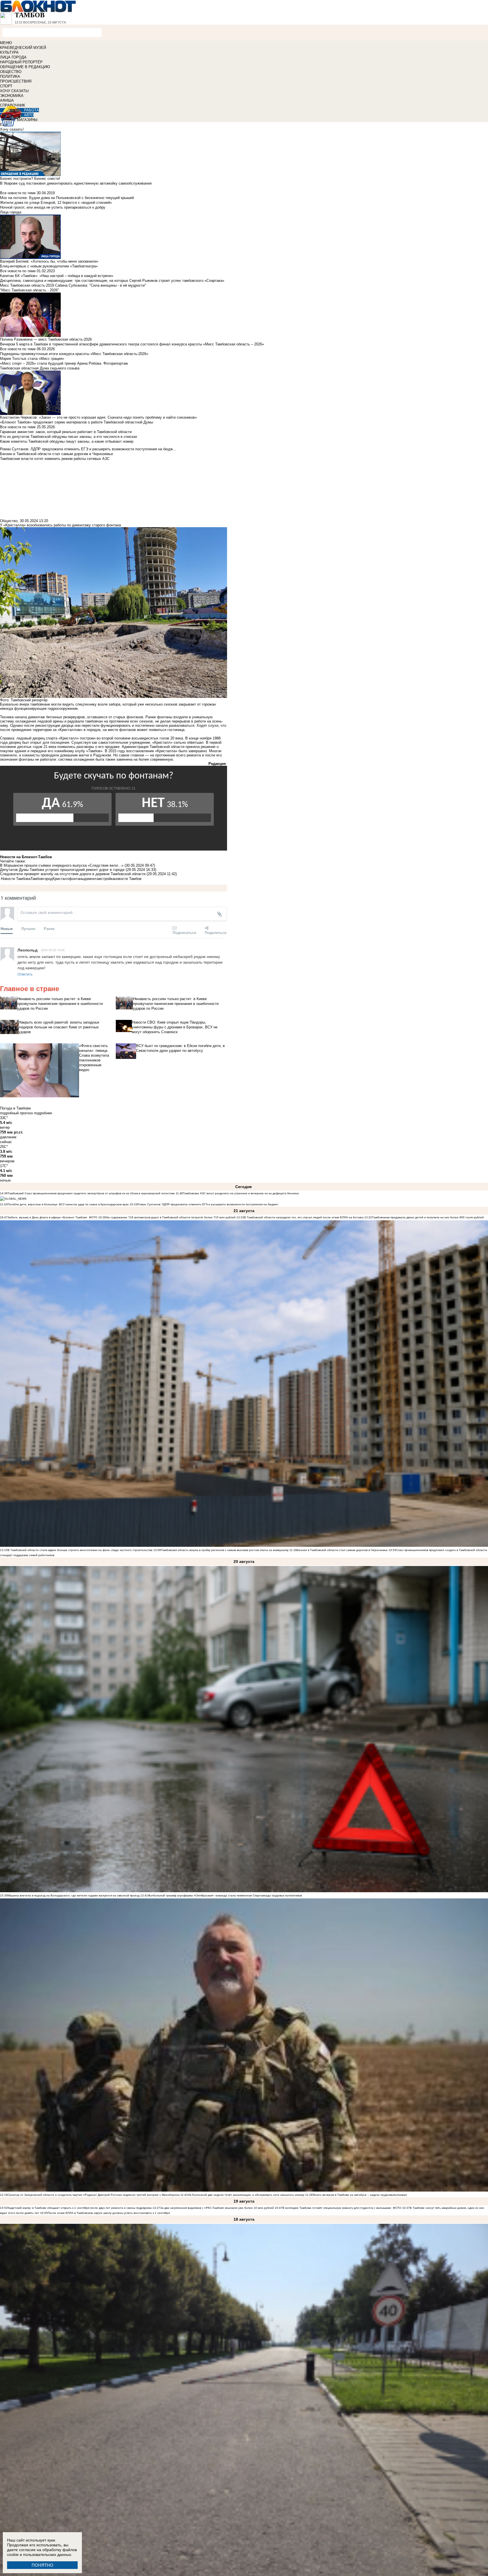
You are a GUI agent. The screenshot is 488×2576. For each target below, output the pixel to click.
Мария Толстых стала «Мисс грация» (32, 359)
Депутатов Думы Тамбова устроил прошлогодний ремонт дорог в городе (63, 870)
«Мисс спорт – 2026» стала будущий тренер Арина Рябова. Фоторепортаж (64, 363)
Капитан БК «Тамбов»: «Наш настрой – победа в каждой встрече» (57, 276)
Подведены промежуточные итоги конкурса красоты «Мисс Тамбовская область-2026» (74, 354)
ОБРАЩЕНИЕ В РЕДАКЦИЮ (25, 67)
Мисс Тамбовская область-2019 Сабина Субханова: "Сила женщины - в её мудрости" (73, 285)
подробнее (43, 1113)
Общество (9, 521)
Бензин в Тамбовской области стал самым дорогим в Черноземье (342, 1550)
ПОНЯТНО (43, 2565)
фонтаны (77, 879)
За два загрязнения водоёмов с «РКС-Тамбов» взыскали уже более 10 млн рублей (217, 2208)
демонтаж (93, 879)
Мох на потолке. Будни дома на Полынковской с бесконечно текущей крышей (67, 198)
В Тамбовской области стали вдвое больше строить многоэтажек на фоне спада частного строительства (80, 1550)
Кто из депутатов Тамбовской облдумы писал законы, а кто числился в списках (69, 437)
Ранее (49, 928)
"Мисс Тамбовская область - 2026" (30, 290)
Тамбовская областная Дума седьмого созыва (40, 368)
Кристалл (61, 879)
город (48, 879)
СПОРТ (6, 86)
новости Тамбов (128, 879)
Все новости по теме (18, 193)
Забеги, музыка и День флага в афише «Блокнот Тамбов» (47, 1217)
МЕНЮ (6, 43)
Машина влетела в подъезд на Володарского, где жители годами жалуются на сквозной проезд (74, 1895)
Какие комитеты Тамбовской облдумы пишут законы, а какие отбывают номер (67, 441)
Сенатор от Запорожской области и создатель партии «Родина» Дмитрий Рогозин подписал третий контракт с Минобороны (94, 2195)
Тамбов (37, 879)
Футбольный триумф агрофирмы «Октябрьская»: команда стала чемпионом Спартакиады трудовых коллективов (225, 1895)
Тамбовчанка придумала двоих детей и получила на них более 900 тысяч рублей (428, 1217)
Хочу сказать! (12, 129)
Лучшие (28, 928)
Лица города (11, 212)
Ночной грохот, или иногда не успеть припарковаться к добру (53, 207)
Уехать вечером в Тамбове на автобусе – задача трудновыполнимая (360, 2195)
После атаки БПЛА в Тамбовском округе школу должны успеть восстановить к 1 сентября (109, 2213)
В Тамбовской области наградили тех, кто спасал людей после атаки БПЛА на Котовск (304, 1217)
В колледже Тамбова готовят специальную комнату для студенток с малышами (337, 2208)
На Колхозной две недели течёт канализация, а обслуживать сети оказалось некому (246, 2195)
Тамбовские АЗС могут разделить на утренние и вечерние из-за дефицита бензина (241, 1193)
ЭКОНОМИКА (12, 96)
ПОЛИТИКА (10, 76)
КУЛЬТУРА (9, 52)
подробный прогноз (16, 1113)
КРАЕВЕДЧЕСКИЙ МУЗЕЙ (23, 48)
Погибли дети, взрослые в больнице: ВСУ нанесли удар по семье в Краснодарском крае (68, 1204)
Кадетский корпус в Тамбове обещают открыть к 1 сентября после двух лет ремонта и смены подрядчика (80, 2208)
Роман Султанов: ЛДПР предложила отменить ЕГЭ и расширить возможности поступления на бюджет (208, 1204)
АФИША (7, 100)
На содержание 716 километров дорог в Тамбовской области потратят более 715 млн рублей (171, 1217)
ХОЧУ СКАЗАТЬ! (15, 91)
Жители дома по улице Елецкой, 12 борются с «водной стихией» (56, 203)
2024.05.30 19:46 (53, 950)
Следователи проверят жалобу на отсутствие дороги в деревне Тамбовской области (73, 874)
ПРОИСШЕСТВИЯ (16, 81)
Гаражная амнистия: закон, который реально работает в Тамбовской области (66, 432)
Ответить (25, 974)
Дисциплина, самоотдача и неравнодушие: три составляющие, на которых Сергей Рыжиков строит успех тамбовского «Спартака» (112, 281)
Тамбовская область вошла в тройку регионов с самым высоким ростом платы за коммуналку (225, 1550)
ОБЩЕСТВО (11, 72)
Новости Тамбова (16, 879)
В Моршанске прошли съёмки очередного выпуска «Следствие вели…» (62, 865)
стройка (108, 879)
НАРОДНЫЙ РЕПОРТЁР (21, 62)
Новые (7, 928)
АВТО (29, 115)
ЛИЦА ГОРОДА (13, 57)
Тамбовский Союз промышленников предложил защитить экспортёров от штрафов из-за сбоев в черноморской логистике (91, 1193)
